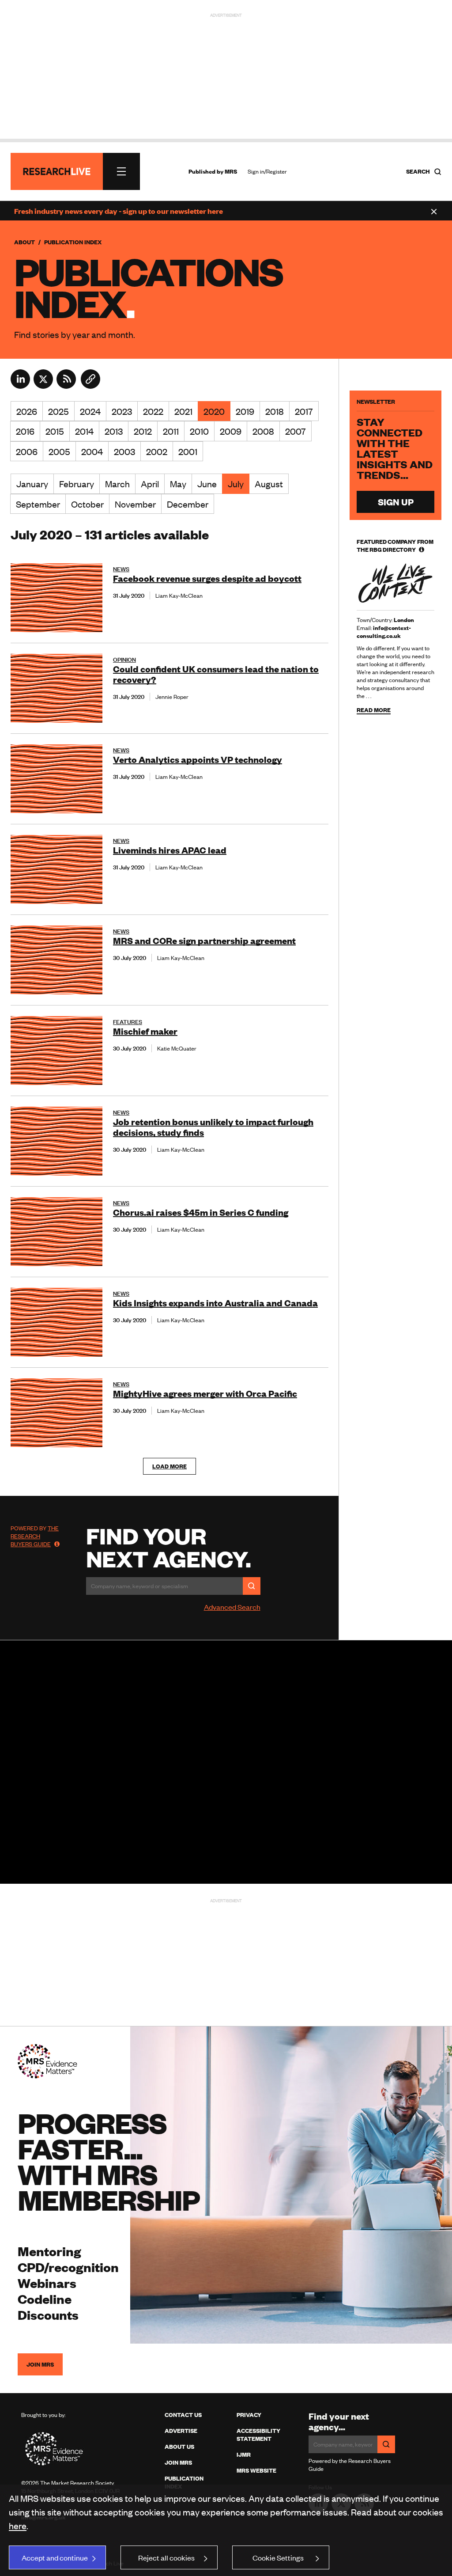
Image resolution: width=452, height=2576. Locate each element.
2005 (59, 451)
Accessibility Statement (258, 2435)
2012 (143, 431)
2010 (199, 431)
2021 (183, 411)
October (87, 504)
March (117, 484)
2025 (58, 411)
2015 (55, 431)
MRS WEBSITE (256, 2470)
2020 (214, 411)
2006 (27, 451)
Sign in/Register (267, 171)
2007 (296, 431)
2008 (263, 431)
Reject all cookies (166, 2557)
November (135, 504)
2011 (171, 431)
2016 (25, 431)
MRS (231, 171)
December (188, 504)
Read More (374, 710)
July (236, 484)
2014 (84, 431)
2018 (275, 411)
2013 (114, 431)
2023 (122, 411)
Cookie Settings (278, 2557)
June (207, 484)
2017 (304, 411)
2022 (153, 411)
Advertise (181, 2431)
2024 (90, 411)
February (77, 484)
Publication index (184, 2482)
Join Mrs (178, 2462)
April (150, 484)
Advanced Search (232, 1607)
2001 (188, 451)
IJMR (244, 2455)
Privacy (249, 2415)
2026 (27, 411)
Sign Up (396, 502)
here (18, 2525)
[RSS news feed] (66, 386)
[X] (43, 386)
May (178, 484)
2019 (245, 411)
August (269, 484)
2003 (124, 451)
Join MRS (40, 2364)
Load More (169, 1466)
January (32, 484)
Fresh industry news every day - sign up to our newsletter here (119, 211)
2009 (231, 431)
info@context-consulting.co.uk (384, 632)
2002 (157, 451)
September (38, 504)
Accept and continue (55, 2557)
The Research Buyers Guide (35, 1536)
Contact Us (183, 2415)
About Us (179, 2447)
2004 (92, 451)
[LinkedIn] (20, 386)
